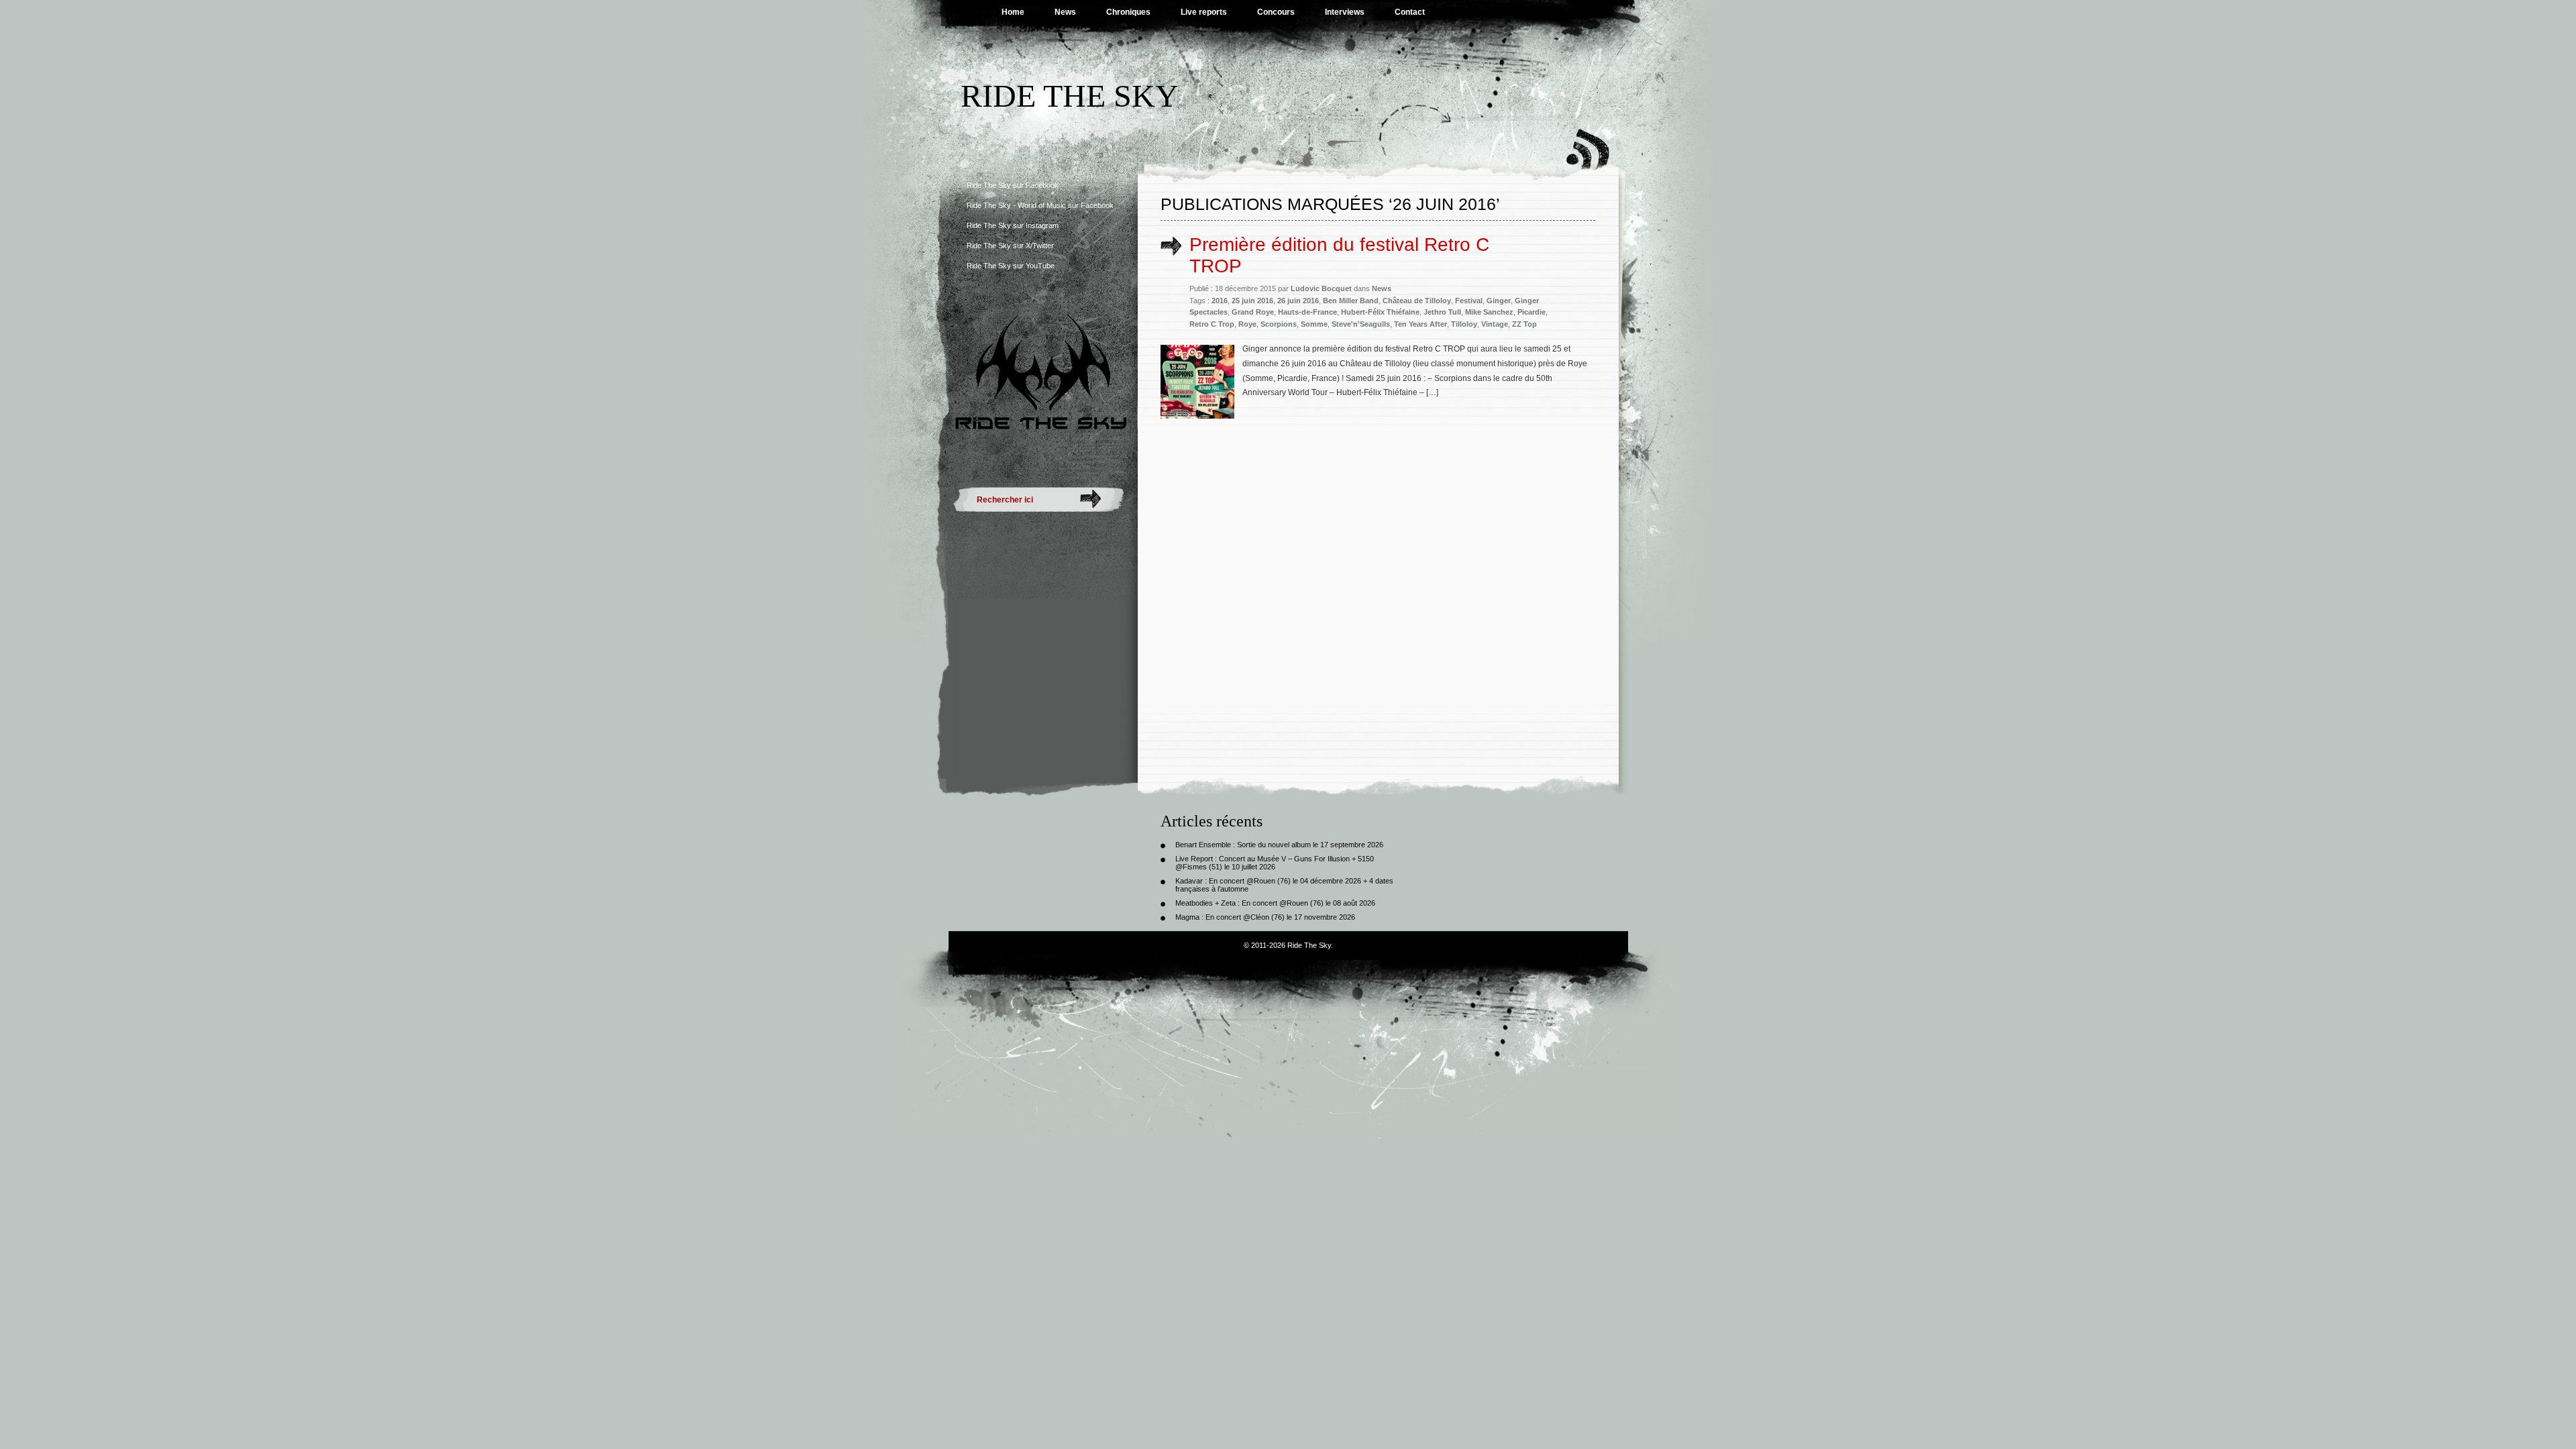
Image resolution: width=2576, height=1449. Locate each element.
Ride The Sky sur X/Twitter (1010, 246)
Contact (1410, 12)
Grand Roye (1253, 312)
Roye (1247, 324)
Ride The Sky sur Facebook (1013, 185)
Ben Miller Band (1351, 301)
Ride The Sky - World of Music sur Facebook (1040, 205)
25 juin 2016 (1252, 301)
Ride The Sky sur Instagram (1013, 225)
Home (1013, 12)
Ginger (1499, 301)
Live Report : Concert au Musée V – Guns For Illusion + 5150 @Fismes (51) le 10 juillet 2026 (1275, 863)
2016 (1220, 301)
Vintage (1495, 324)
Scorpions (1279, 324)
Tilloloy (1464, 324)
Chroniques (1128, 12)
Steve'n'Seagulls (1361, 324)
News (1065, 12)
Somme (1314, 324)
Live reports (1204, 12)
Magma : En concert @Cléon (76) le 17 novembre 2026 (1265, 917)
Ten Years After (1420, 324)
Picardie (1532, 312)
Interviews (1345, 12)
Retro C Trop (1212, 324)
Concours (1276, 12)
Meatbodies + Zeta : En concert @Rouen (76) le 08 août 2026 (1275, 903)
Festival (1469, 301)
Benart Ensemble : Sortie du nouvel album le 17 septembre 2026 (1279, 845)
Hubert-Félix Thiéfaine (1380, 312)
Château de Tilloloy (1417, 301)
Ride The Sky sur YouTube (1011, 266)
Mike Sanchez (1489, 312)
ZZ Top (1524, 324)
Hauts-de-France (1307, 312)
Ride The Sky (1070, 96)
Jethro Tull (1442, 312)
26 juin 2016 (1298, 301)
